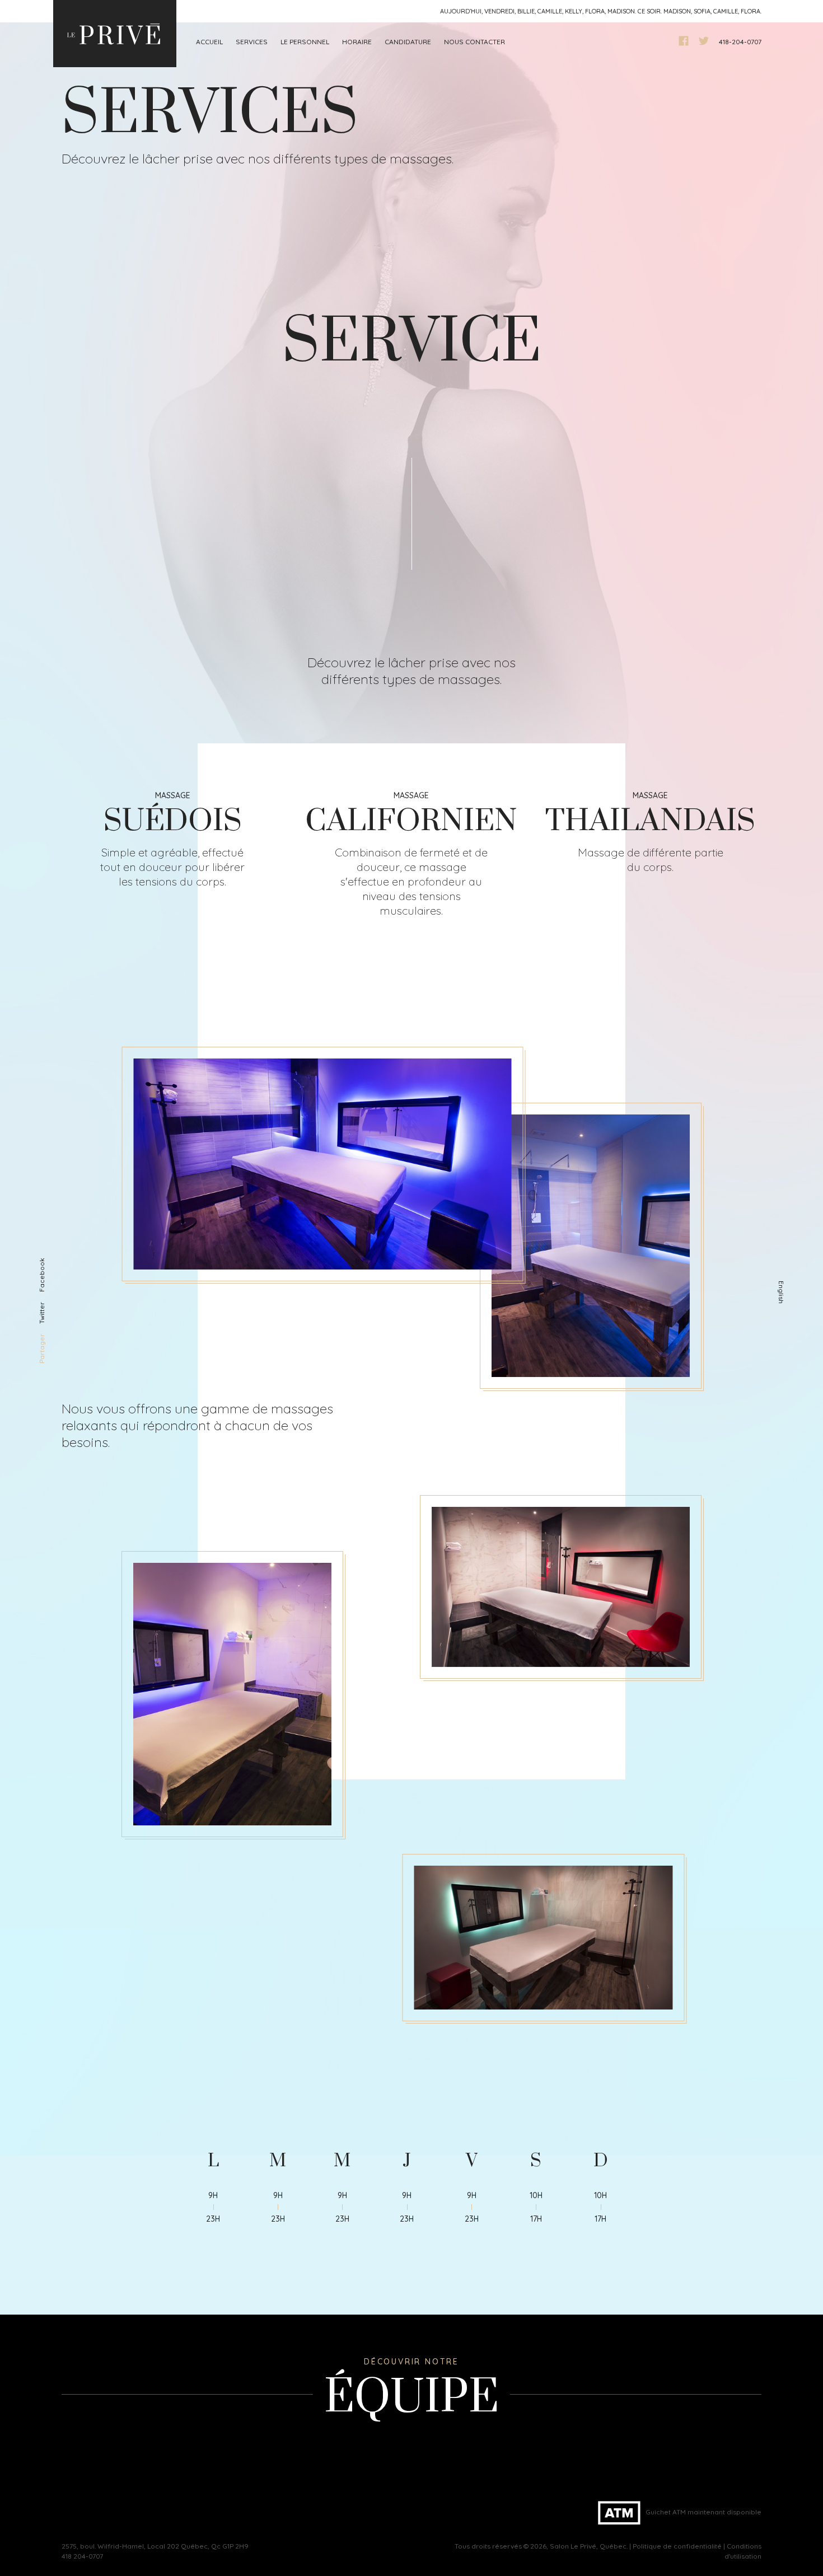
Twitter (42, 1313)
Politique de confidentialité (677, 2546)
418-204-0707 (740, 42)
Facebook (42, 1275)
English (781, 1292)
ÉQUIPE (411, 2398)
